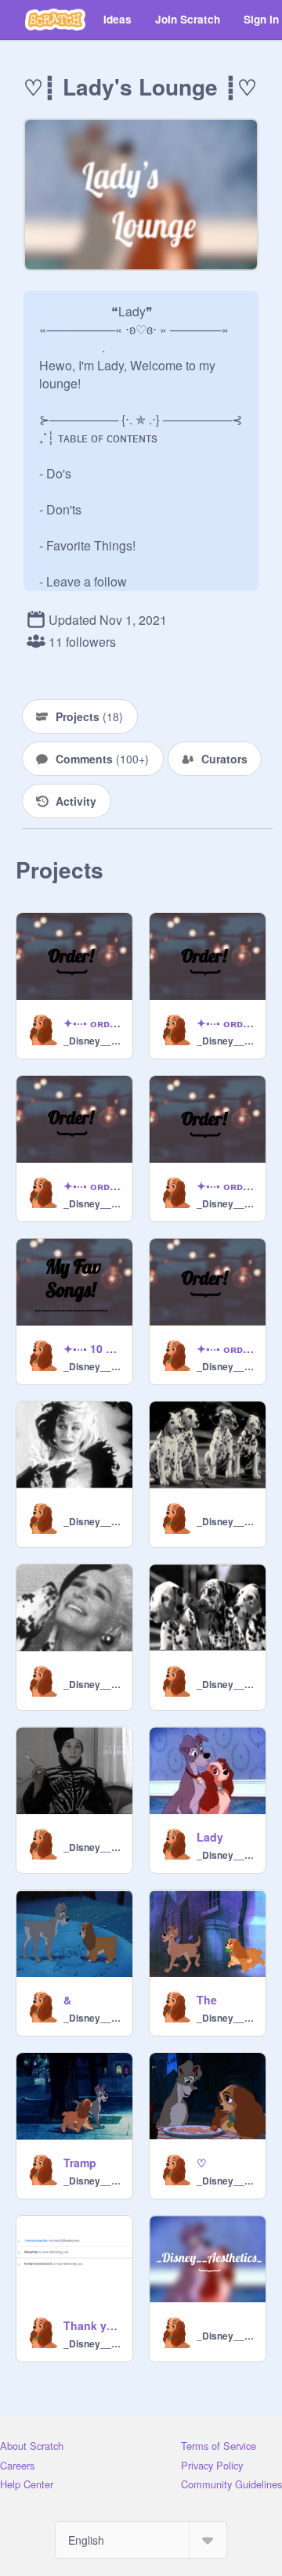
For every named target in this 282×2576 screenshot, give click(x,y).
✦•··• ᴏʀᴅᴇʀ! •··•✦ (93, 1023)
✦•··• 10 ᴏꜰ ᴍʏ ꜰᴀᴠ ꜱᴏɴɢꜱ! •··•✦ (93, 1348)
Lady (210, 1837)
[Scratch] (55, 20)
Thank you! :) (93, 2325)
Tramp (80, 2163)
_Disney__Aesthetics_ (93, 1041)
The (207, 2000)
